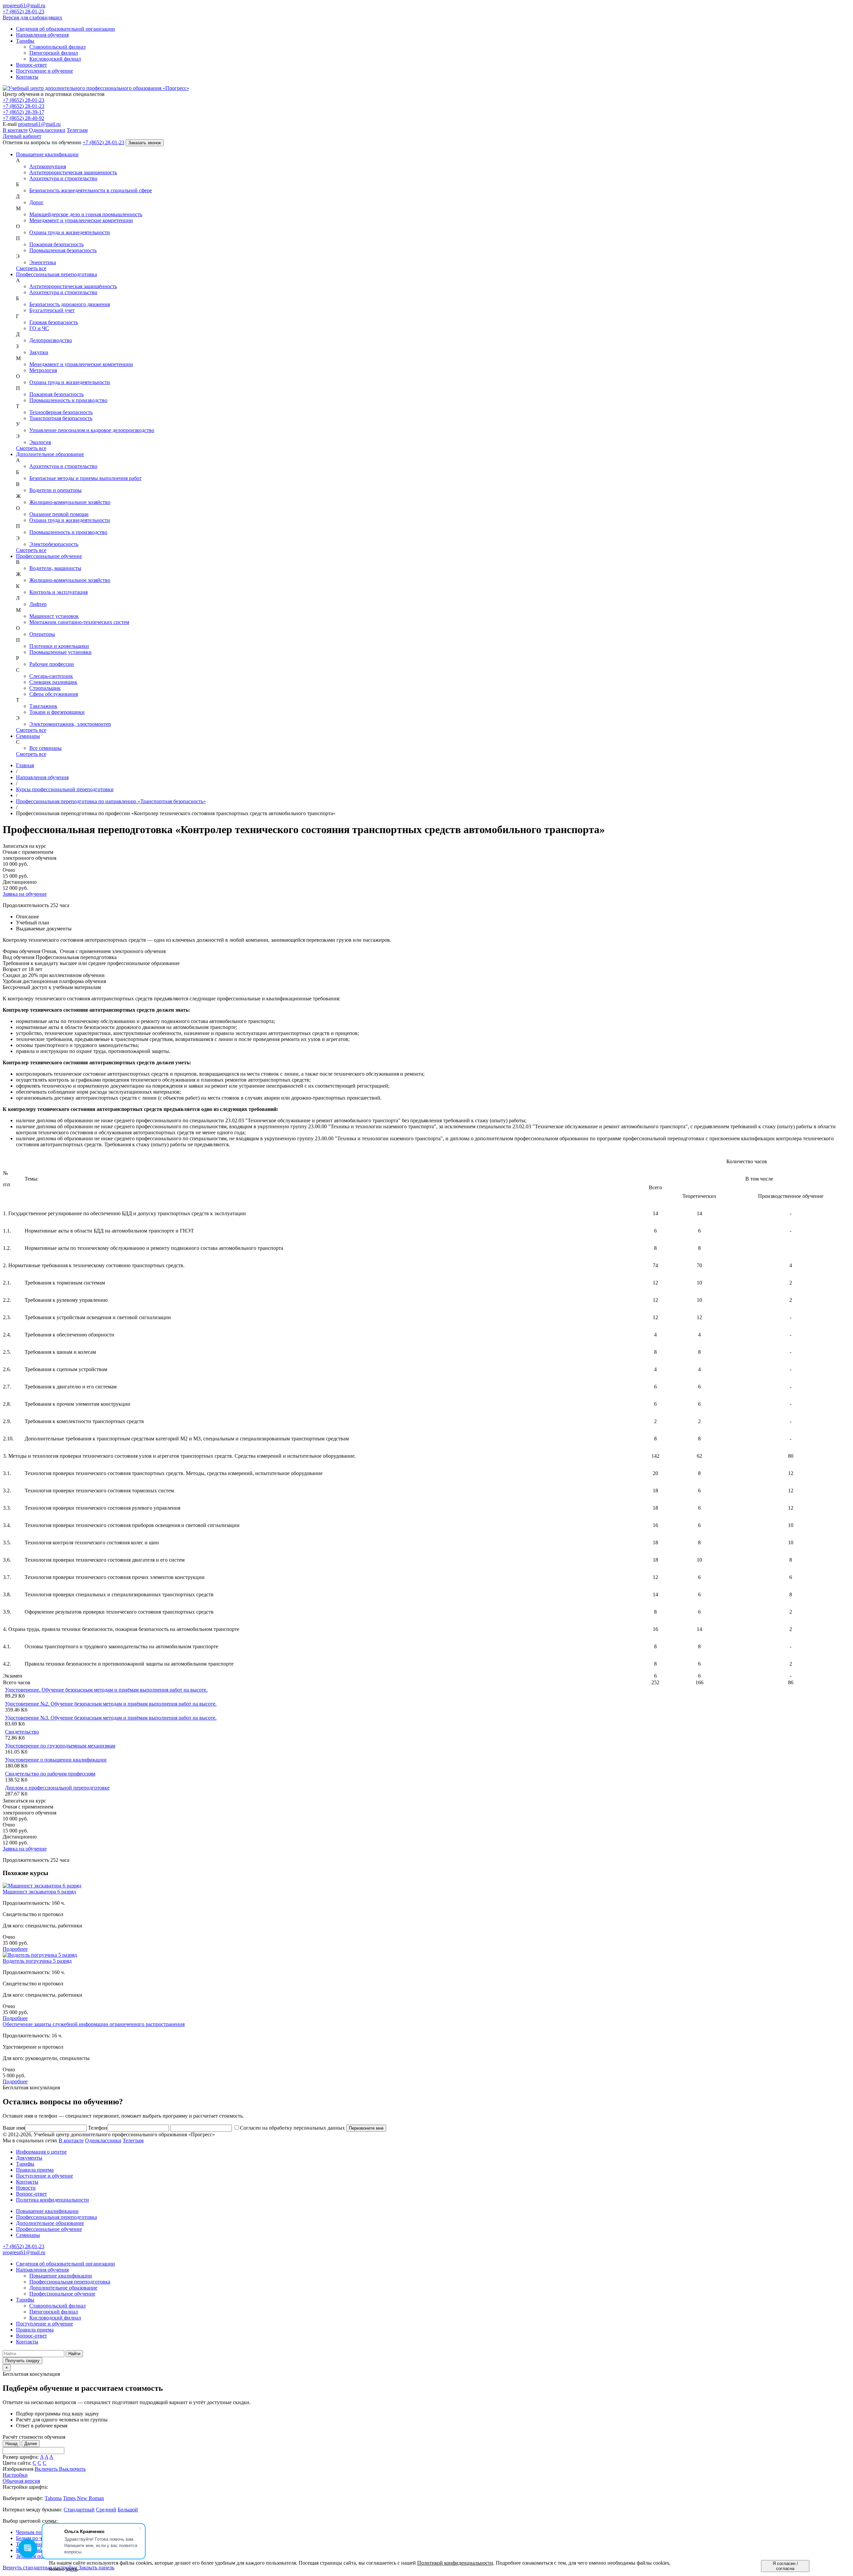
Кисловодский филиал (55, 2318)
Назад (11, 2444)
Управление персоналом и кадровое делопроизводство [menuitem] (92, 430)
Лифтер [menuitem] (38, 604)
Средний (106, 2510)
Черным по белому (37, 2532)
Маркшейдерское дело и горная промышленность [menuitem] (86, 214)
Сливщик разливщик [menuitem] (53, 682)
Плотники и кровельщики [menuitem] (59, 646)
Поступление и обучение (44, 2176)
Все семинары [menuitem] (45, 748)
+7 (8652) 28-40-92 (23, 118)
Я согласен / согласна (785, 2566)
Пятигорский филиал (54, 2312)
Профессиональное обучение (49, 556)
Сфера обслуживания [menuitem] (54, 694)
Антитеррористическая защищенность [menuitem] (73, 172)
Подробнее (15, 1949)
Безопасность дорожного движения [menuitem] (70, 304)
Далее (31, 2444)
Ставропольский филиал (57, 2306)
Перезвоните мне (366, 2128)
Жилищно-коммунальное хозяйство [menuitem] (70, 502)
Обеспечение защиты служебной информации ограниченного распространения (94, 2024)
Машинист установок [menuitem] (54, 616)
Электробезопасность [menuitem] (54, 544)
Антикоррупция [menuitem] (48, 166)
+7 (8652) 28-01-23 (23, 100)
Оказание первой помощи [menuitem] (59, 514)
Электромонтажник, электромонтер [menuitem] (70, 724)
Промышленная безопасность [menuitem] (63, 250)
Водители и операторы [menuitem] (55, 490)
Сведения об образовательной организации (65, 2264)
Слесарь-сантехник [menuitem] (51, 676)
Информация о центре (41, 2152)
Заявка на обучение (25, 894)
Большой (128, 2510)
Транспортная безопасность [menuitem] (61, 418)
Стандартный (79, 2510)
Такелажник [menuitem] (43, 706)
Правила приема (35, 2170)
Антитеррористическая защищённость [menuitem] (73, 286)
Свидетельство (22, 1732)
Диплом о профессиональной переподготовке (57, 1788)
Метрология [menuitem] (43, 370)
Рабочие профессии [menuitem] (52, 664)
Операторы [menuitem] (42, 634)
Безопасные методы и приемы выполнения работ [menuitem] (85, 478)
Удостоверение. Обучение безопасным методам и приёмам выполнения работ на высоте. (106, 1690)
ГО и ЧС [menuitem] (39, 328)
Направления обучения (42, 2270)
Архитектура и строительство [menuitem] (63, 178)
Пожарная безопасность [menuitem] (56, 244)
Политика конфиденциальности (52, 2200)
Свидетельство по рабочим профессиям (50, 1774)
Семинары (28, 736)
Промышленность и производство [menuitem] (68, 400)
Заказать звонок (145, 143)
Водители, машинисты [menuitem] (55, 568)
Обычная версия (21, 2481)
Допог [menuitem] (36, 202)
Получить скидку (22, 2361)
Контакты (27, 2182)
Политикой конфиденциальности (455, 2563)
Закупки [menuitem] (39, 352)
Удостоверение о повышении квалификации (56, 1760)
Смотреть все (31, 268)
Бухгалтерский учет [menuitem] (52, 310)
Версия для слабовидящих (32, 17)
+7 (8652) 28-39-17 (23, 112)
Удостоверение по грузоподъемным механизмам (60, 1746)
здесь (71, 2569)
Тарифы (25, 2164)
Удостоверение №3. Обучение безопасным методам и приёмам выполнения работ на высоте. (111, 1718)
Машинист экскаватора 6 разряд (39, 1892)
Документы (29, 2158)
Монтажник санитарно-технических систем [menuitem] (79, 622)
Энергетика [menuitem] (43, 262)
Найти (74, 2354)
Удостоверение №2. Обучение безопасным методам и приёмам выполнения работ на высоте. (111, 1704)
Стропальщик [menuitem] (45, 688)
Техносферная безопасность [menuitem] (61, 412)
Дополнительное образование (50, 454)
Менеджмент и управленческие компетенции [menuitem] (81, 220)
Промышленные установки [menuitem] (60, 652)
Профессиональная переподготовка (56, 274)
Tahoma (53, 2498)
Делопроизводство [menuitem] (51, 340)
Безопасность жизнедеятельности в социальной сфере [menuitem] (91, 190)
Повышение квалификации (47, 154)
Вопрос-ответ (31, 2194)
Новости (26, 2188)
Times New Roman (83, 2498)
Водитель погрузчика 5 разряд (37, 1961)
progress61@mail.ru (39, 124)
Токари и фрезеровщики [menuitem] (57, 712)
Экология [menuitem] (40, 442)
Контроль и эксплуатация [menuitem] (58, 592)
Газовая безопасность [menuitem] (54, 322)
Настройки (15, 2475)
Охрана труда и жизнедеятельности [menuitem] (70, 232)
